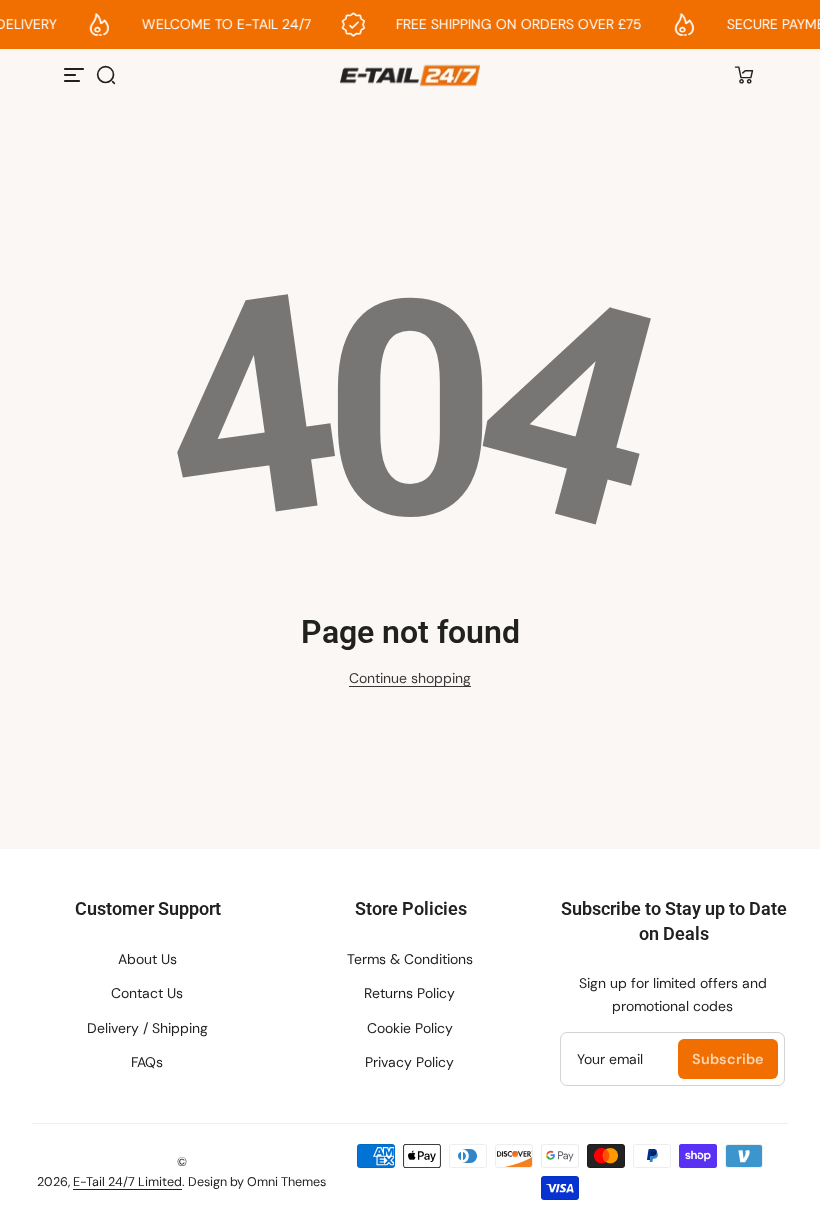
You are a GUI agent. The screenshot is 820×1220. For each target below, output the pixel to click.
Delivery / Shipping (147, 1028)
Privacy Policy (409, 1062)
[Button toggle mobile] (76, 75)
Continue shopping (410, 678)
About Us (147, 959)
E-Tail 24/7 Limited (127, 1182)
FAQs (147, 1062)
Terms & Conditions (410, 959)
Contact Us (147, 993)
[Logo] (409, 75)
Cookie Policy (410, 1028)
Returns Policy (409, 993)
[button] (106, 75)
